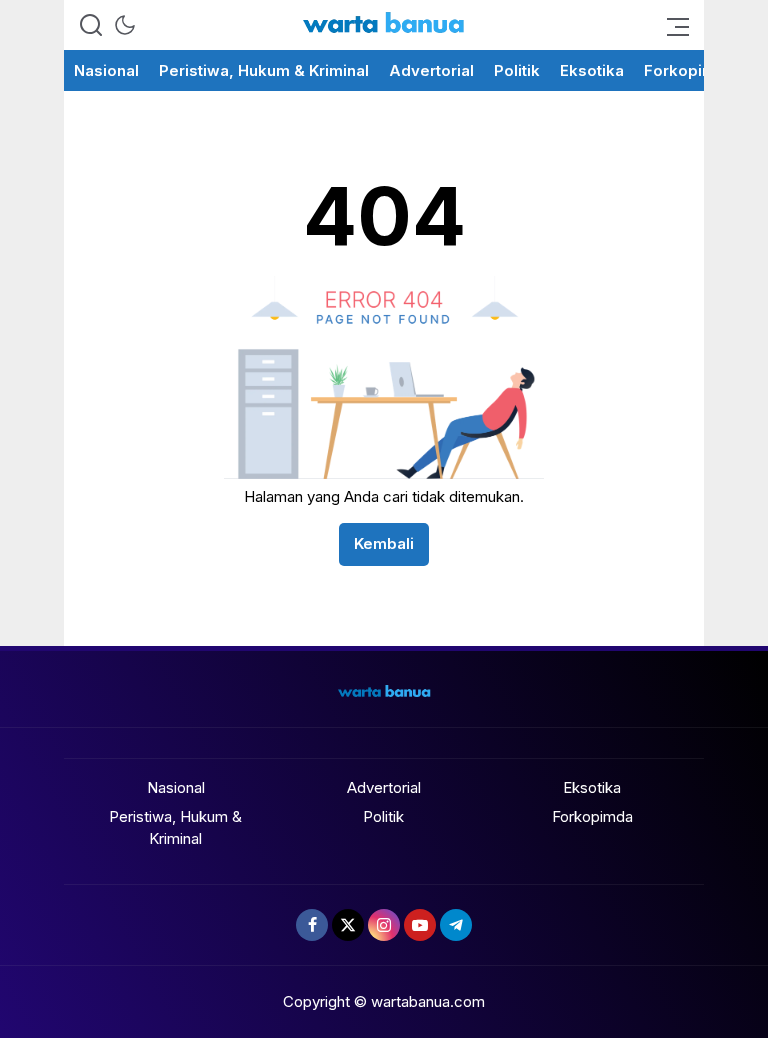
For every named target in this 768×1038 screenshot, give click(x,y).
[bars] (672, 25)
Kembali (384, 543)
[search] (91, 25)
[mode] (125, 25)
